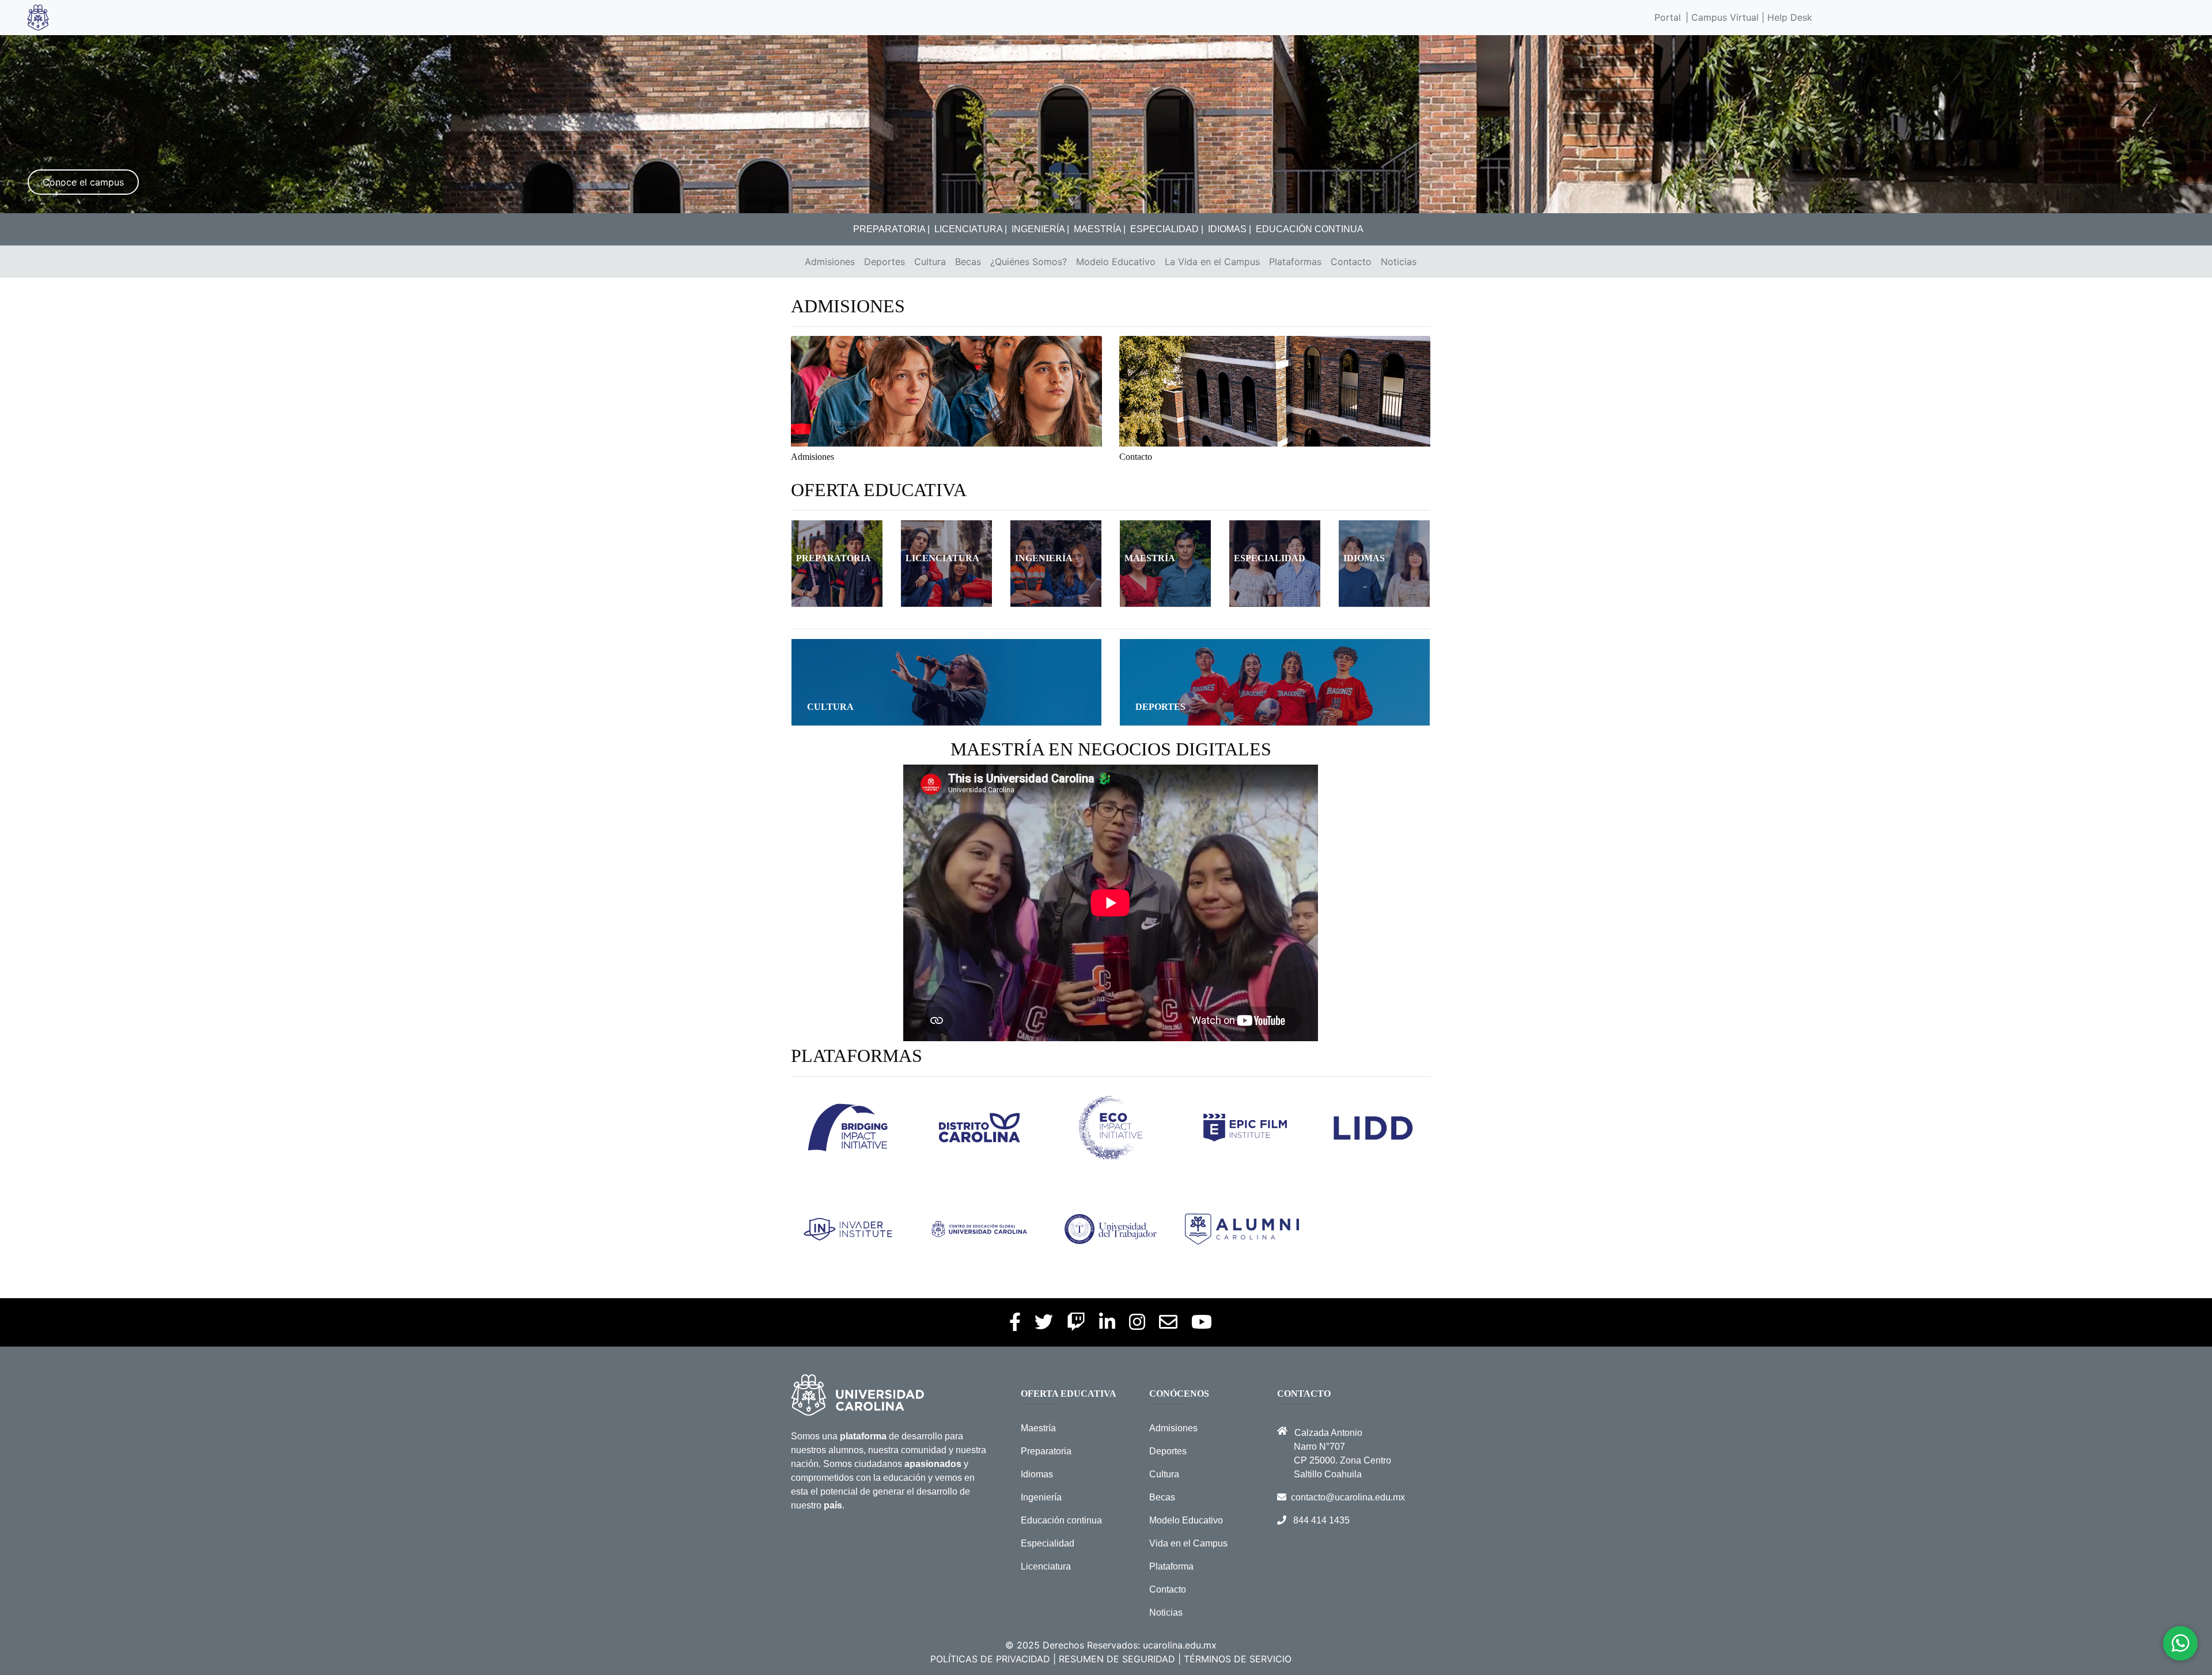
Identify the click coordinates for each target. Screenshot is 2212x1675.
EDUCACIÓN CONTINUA (1310, 229)
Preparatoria (1046, 1451)
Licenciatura (1046, 1566)
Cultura (930, 262)
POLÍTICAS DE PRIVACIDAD (990, 1659)
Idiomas (1037, 1474)
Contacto (1351, 262)
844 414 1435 (1321, 1520)
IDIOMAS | (1230, 229)
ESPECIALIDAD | (1167, 229)
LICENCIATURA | (971, 229)
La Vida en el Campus (1212, 262)
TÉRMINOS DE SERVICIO (1238, 1659)
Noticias (1399, 262)
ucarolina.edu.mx (1180, 1645)
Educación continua (1061, 1520)
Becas (968, 262)
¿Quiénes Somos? (1029, 262)
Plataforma (1171, 1566)
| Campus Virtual (1722, 17)
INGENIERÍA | (1040, 229)
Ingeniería (1041, 1497)
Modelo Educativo (1116, 262)
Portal (1668, 17)
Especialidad (1048, 1543)
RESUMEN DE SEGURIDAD (1117, 1659)
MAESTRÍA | (1100, 229)
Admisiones (830, 262)
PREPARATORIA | (891, 229)
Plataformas (1295, 262)
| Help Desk (1785, 17)
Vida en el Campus (1188, 1543)
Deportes (885, 262)
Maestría (1038, 1428)
